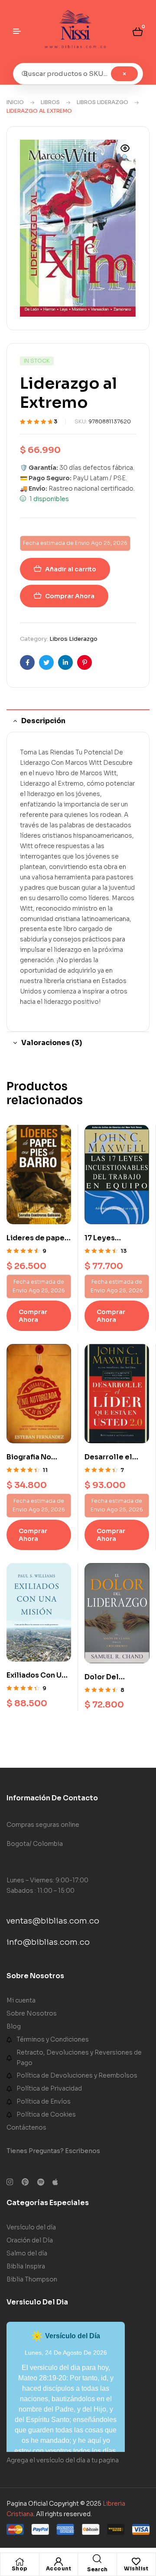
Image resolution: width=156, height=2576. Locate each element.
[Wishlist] (136, 2562)
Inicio (15, 102)
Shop (20, 2568)
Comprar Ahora (70, 596)
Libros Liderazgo (102, 102)
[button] (125, 154)
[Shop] (19, 2562)
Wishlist (136, 2568)
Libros (50, 102)
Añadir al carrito (71, 569)
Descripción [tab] (43, 721)
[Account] (58, 2562)
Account (59, 2568)
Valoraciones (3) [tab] (52, 1043)
